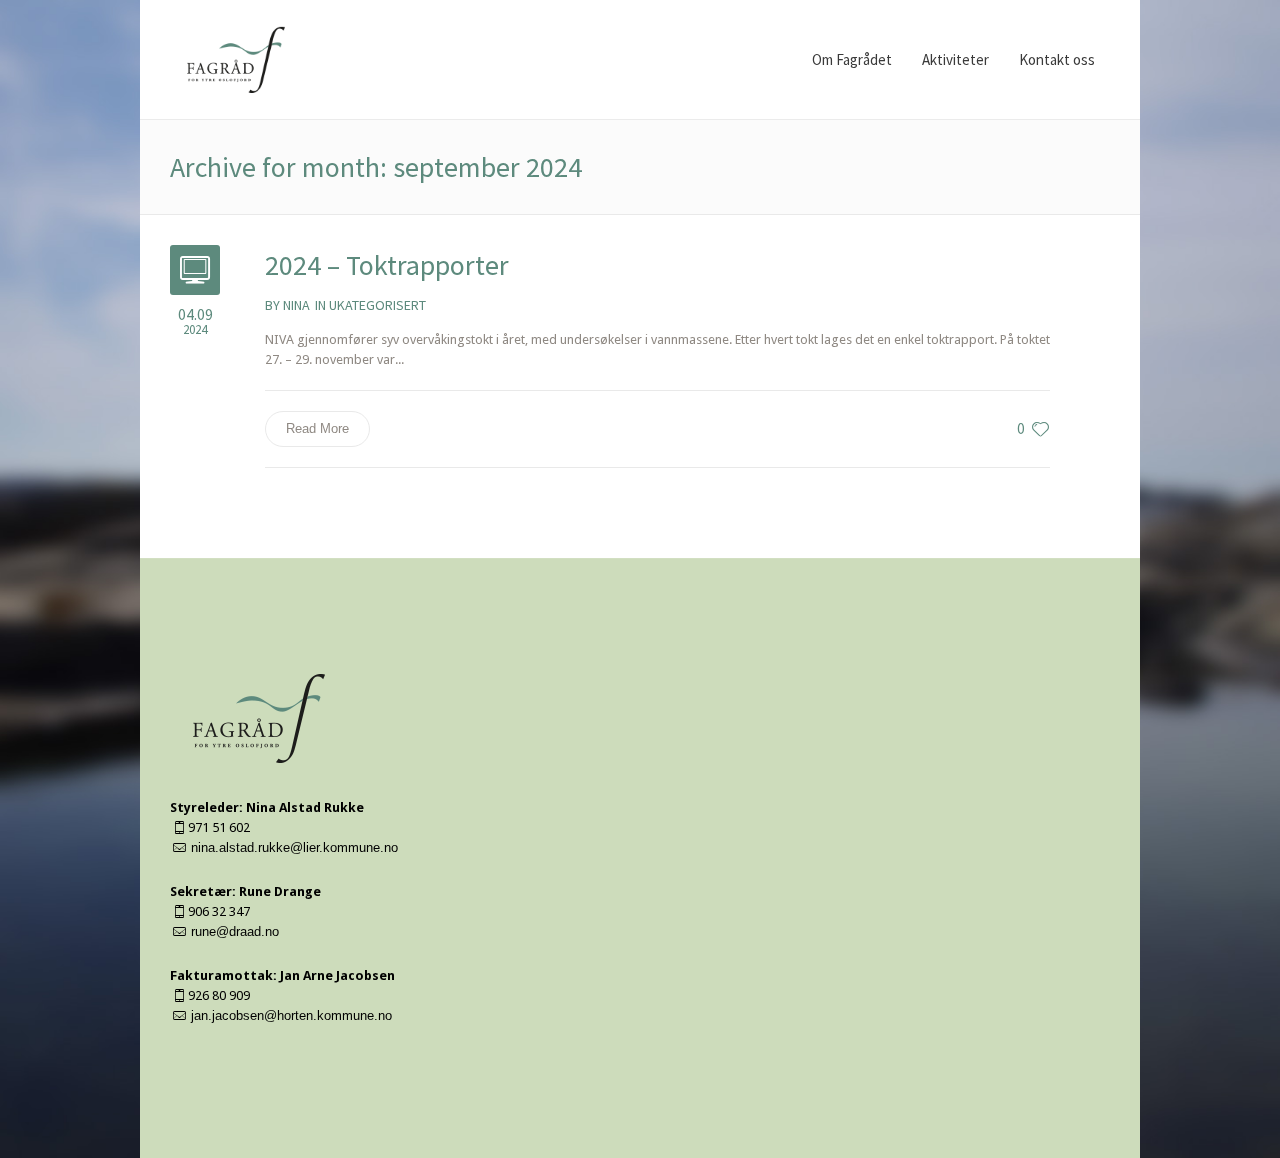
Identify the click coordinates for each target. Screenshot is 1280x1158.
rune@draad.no (235, 931)
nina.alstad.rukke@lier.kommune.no (294, 847)
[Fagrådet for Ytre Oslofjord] (259, 718)
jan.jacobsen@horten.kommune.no (291, 1015)
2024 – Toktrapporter (387, 265)
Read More (317, 428)
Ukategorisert (377, 305)
